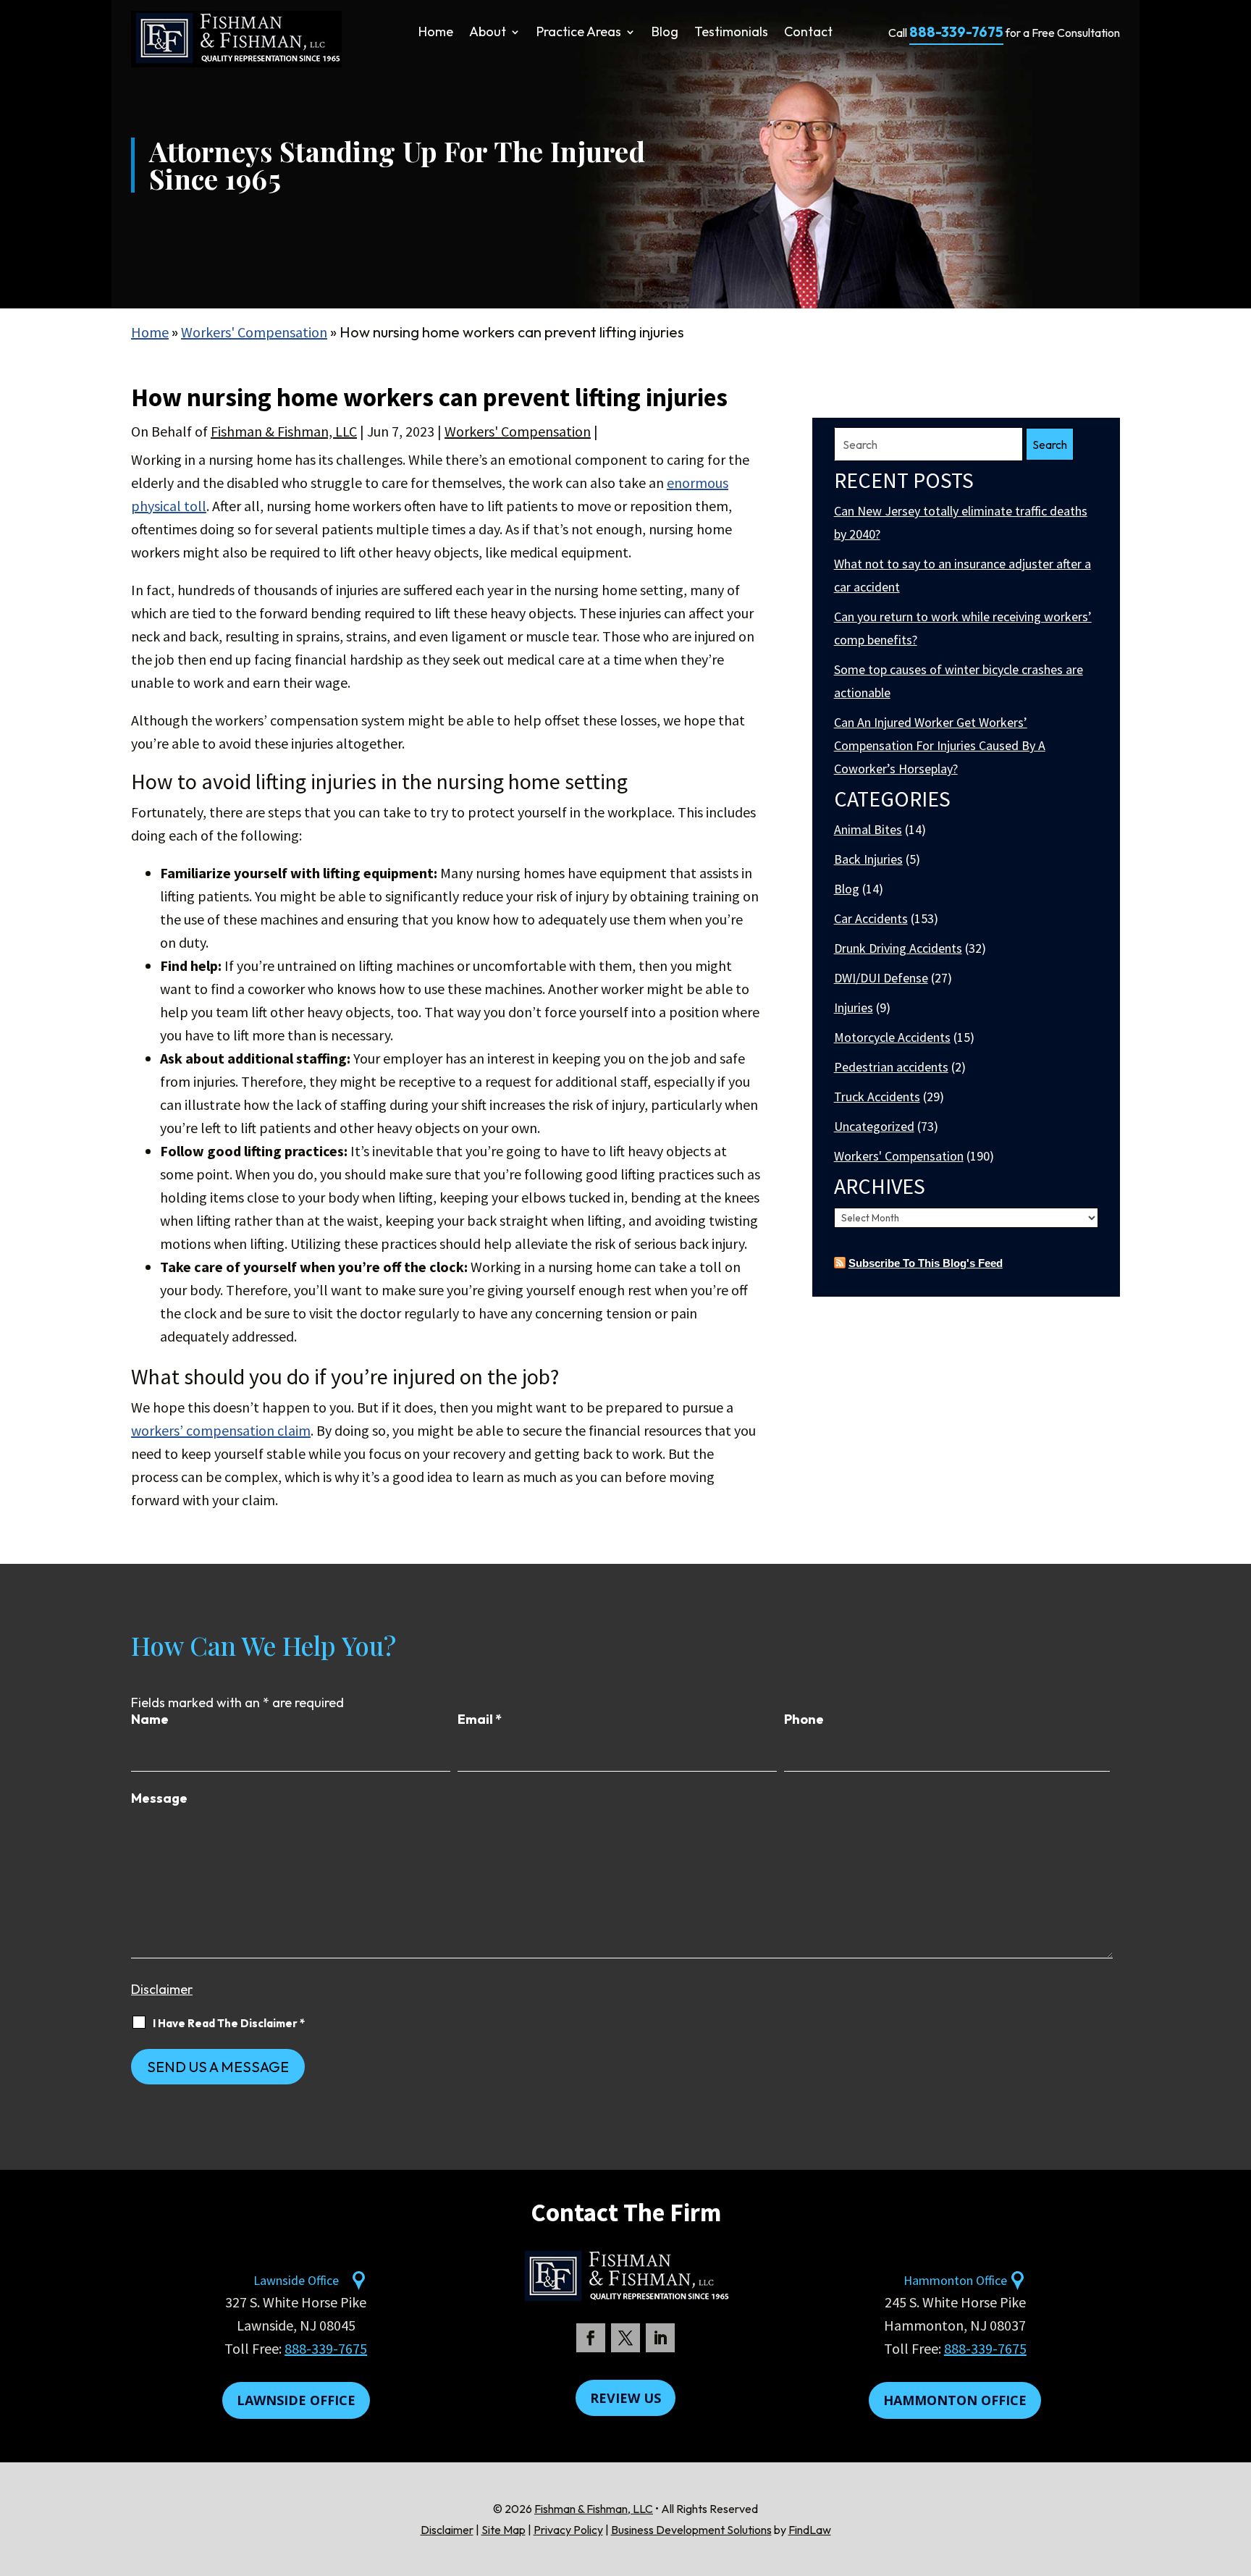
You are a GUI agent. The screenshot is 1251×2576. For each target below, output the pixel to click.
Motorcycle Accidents (892, 1037)
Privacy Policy (568, 2530)
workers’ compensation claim (221, 1430)
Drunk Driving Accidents (898, 948)
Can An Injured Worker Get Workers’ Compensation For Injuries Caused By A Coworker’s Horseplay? (940, 745)
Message (159, 1798)
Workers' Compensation (518, 431)
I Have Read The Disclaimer (229, 2023)
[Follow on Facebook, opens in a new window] (591, 2338)
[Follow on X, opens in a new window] (625, 2338)
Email (480, 1719)
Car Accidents (871, 918)
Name (150, 1719)
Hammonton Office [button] (955, 2400)
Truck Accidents (877, 1097)
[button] (1237, 2471)
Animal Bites (868, 829)
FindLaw (810, 2530)
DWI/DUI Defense (881, 978)
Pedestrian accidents (891, 1067)
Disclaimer (162, 1989)
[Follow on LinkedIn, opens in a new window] (660, 2338)
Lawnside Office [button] (296, 2400)
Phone (804, 1719)
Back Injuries (868, 859)
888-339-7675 (956, 32)
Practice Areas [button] (579, 33)
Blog (665, 33)
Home (436, 33)
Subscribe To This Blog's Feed (926, 1263)
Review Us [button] (625, 2398)
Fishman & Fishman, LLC (284, 431)
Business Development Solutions (691, 2530)
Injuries (854, 1007)
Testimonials (731, 33)
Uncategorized (874, 1126)
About (488, 33)
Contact (808, 33)
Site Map (504, 2530)
